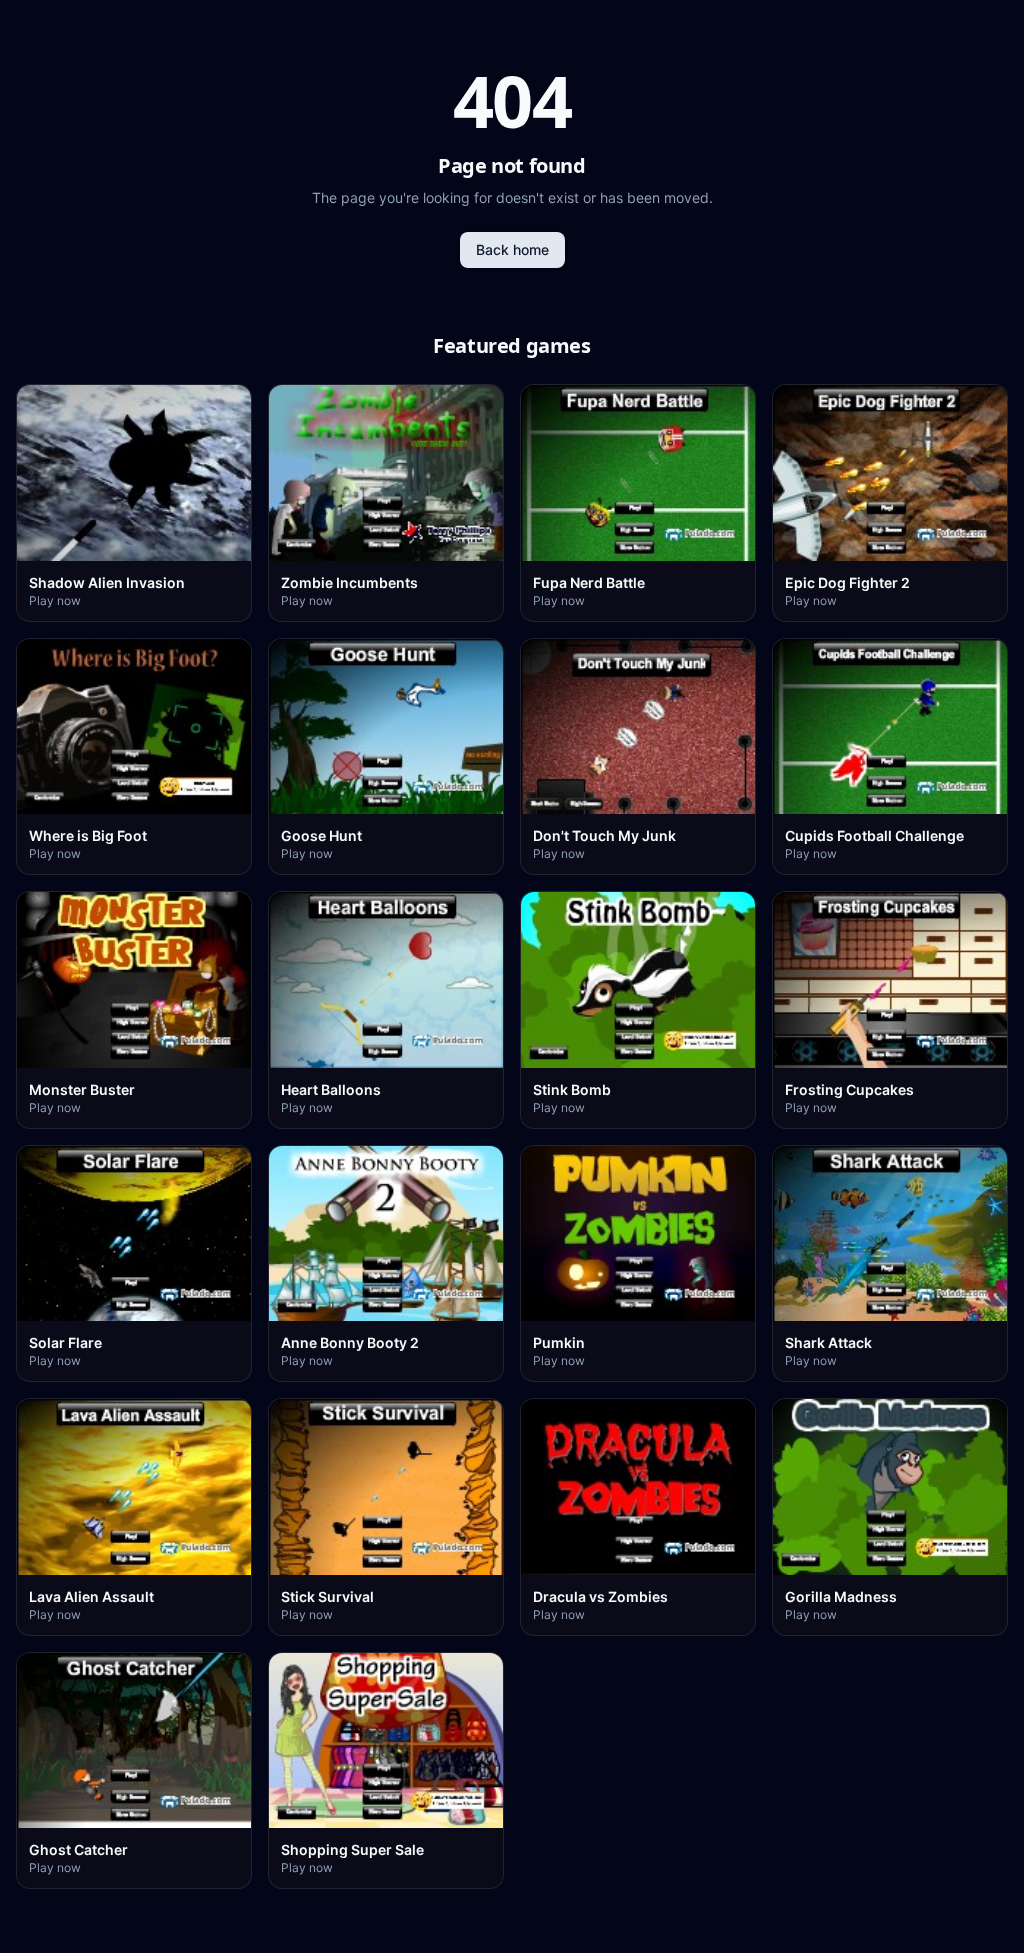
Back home (512, 249)
